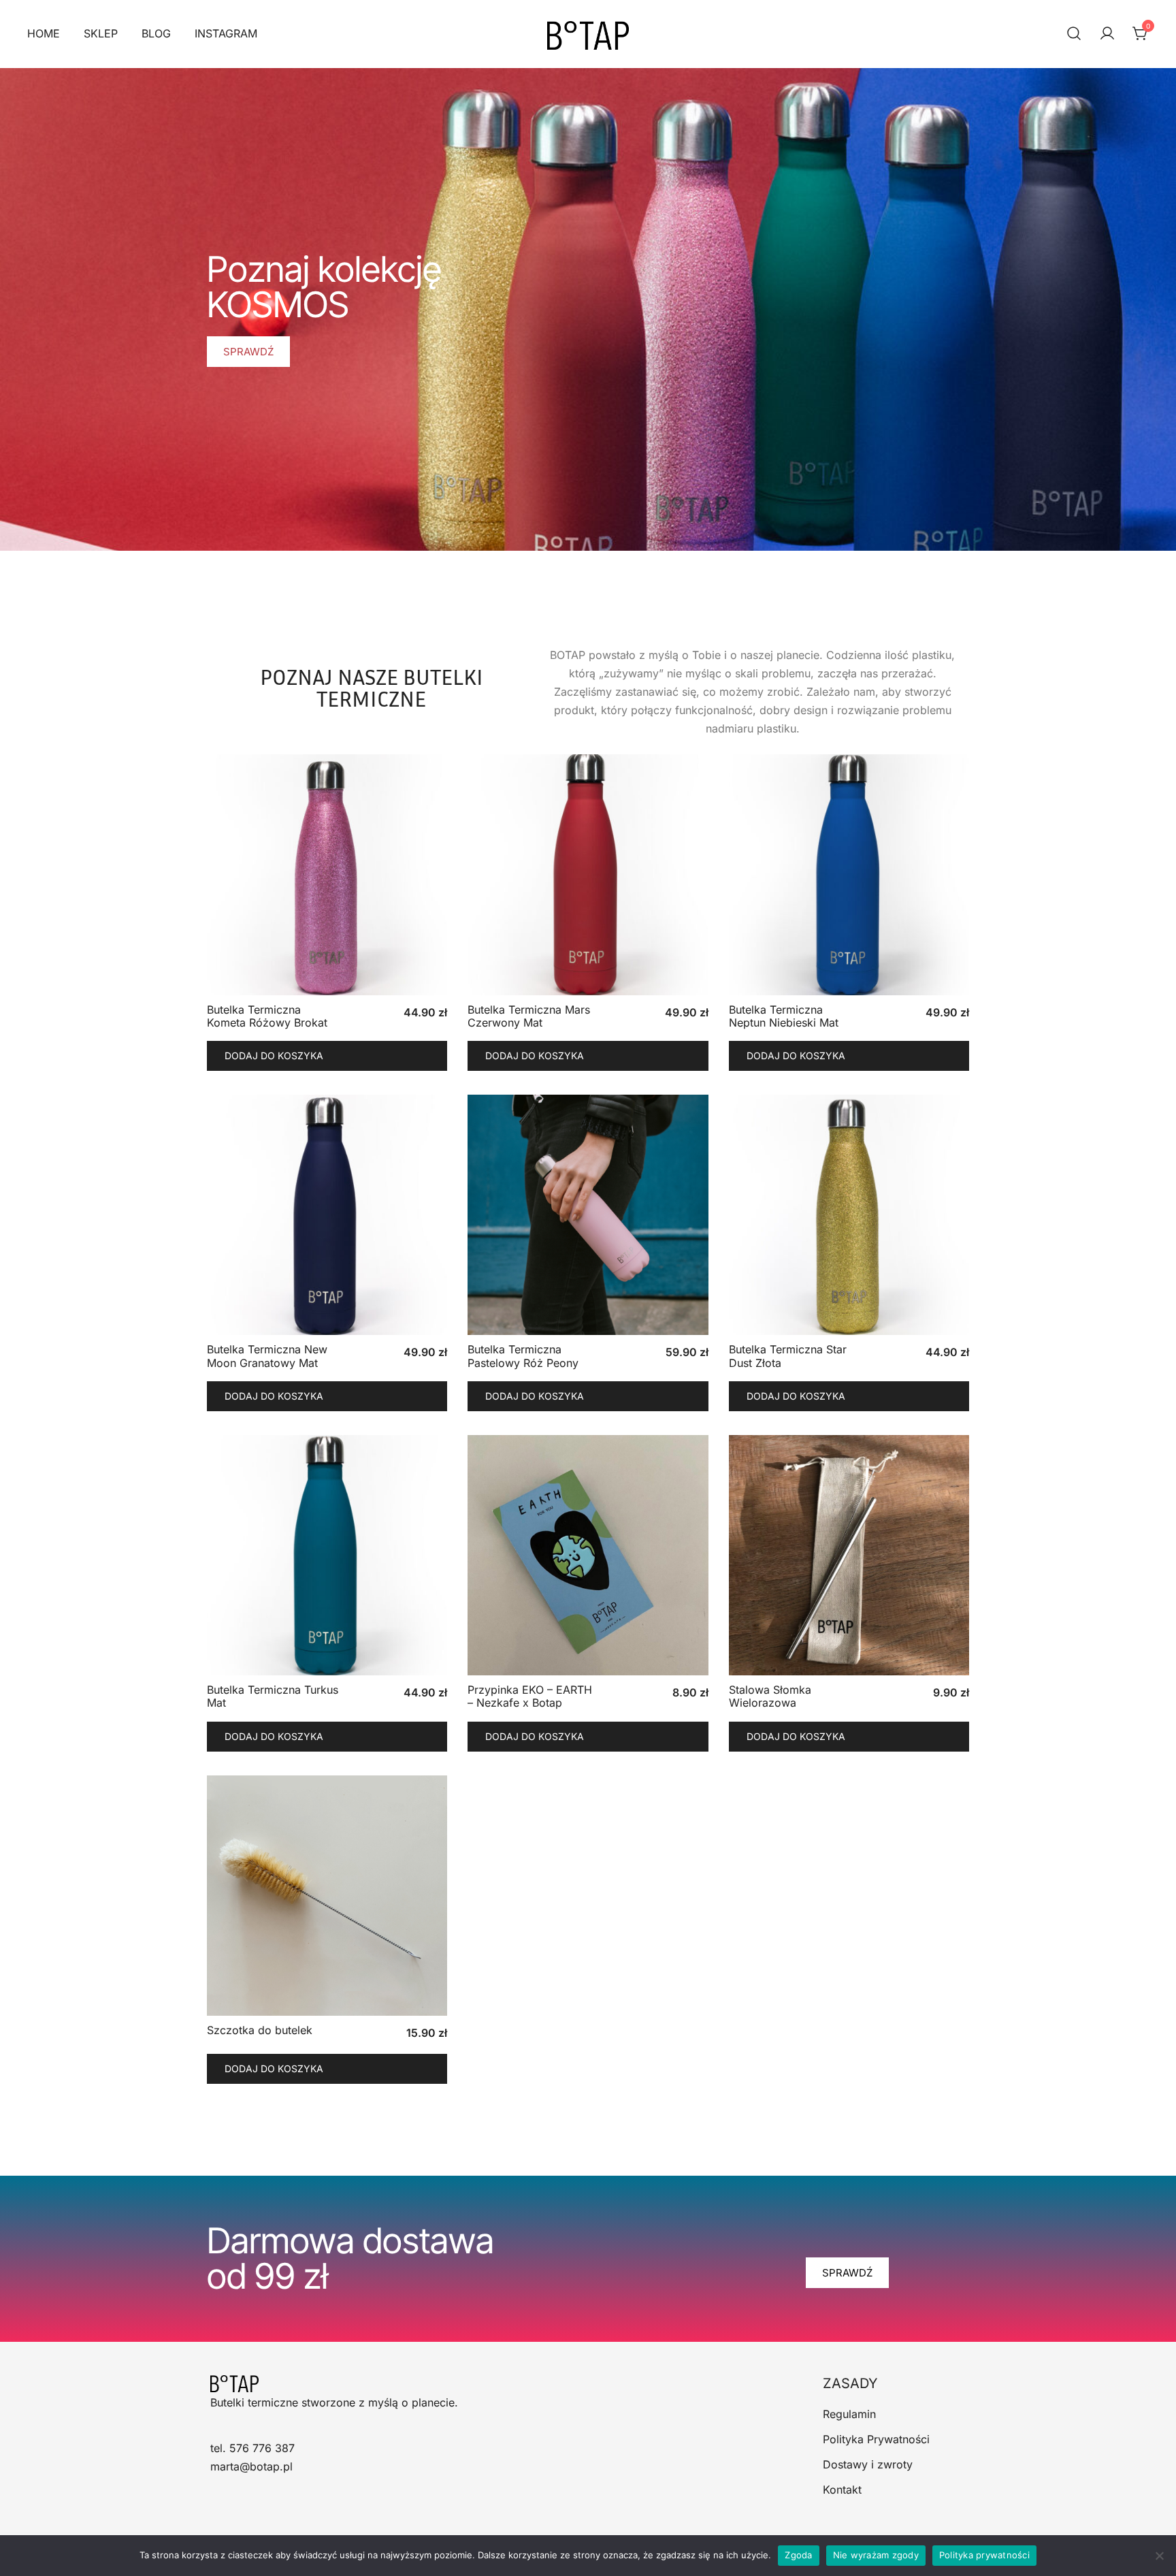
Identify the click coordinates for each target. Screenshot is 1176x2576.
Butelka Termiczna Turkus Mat (273, 1696)
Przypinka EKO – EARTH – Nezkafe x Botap (530, 1696)
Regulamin (849, 2414)
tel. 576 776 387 (252, 2448)
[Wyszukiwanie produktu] (1074, 34)
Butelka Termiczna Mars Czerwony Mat (529, 1016)
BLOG (156, 33)
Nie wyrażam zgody (876, 2555)
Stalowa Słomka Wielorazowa (770, 1696)
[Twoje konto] (1107, 34)
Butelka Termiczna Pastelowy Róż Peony (523, 1356)
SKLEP (101, 33)
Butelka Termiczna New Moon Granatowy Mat (267, 1356)
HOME (44, 33)
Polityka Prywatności (876, 2439)
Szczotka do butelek (260, 2030)
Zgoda (798, 2555)
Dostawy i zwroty (868, 2464)
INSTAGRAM (226, 33)
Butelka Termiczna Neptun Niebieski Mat (784, 1016)
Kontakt (842, 2490)
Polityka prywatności (984, 2555)
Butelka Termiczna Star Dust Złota (788, 1356)
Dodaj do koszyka (274, 1056)
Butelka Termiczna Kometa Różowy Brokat (267, 1016)
